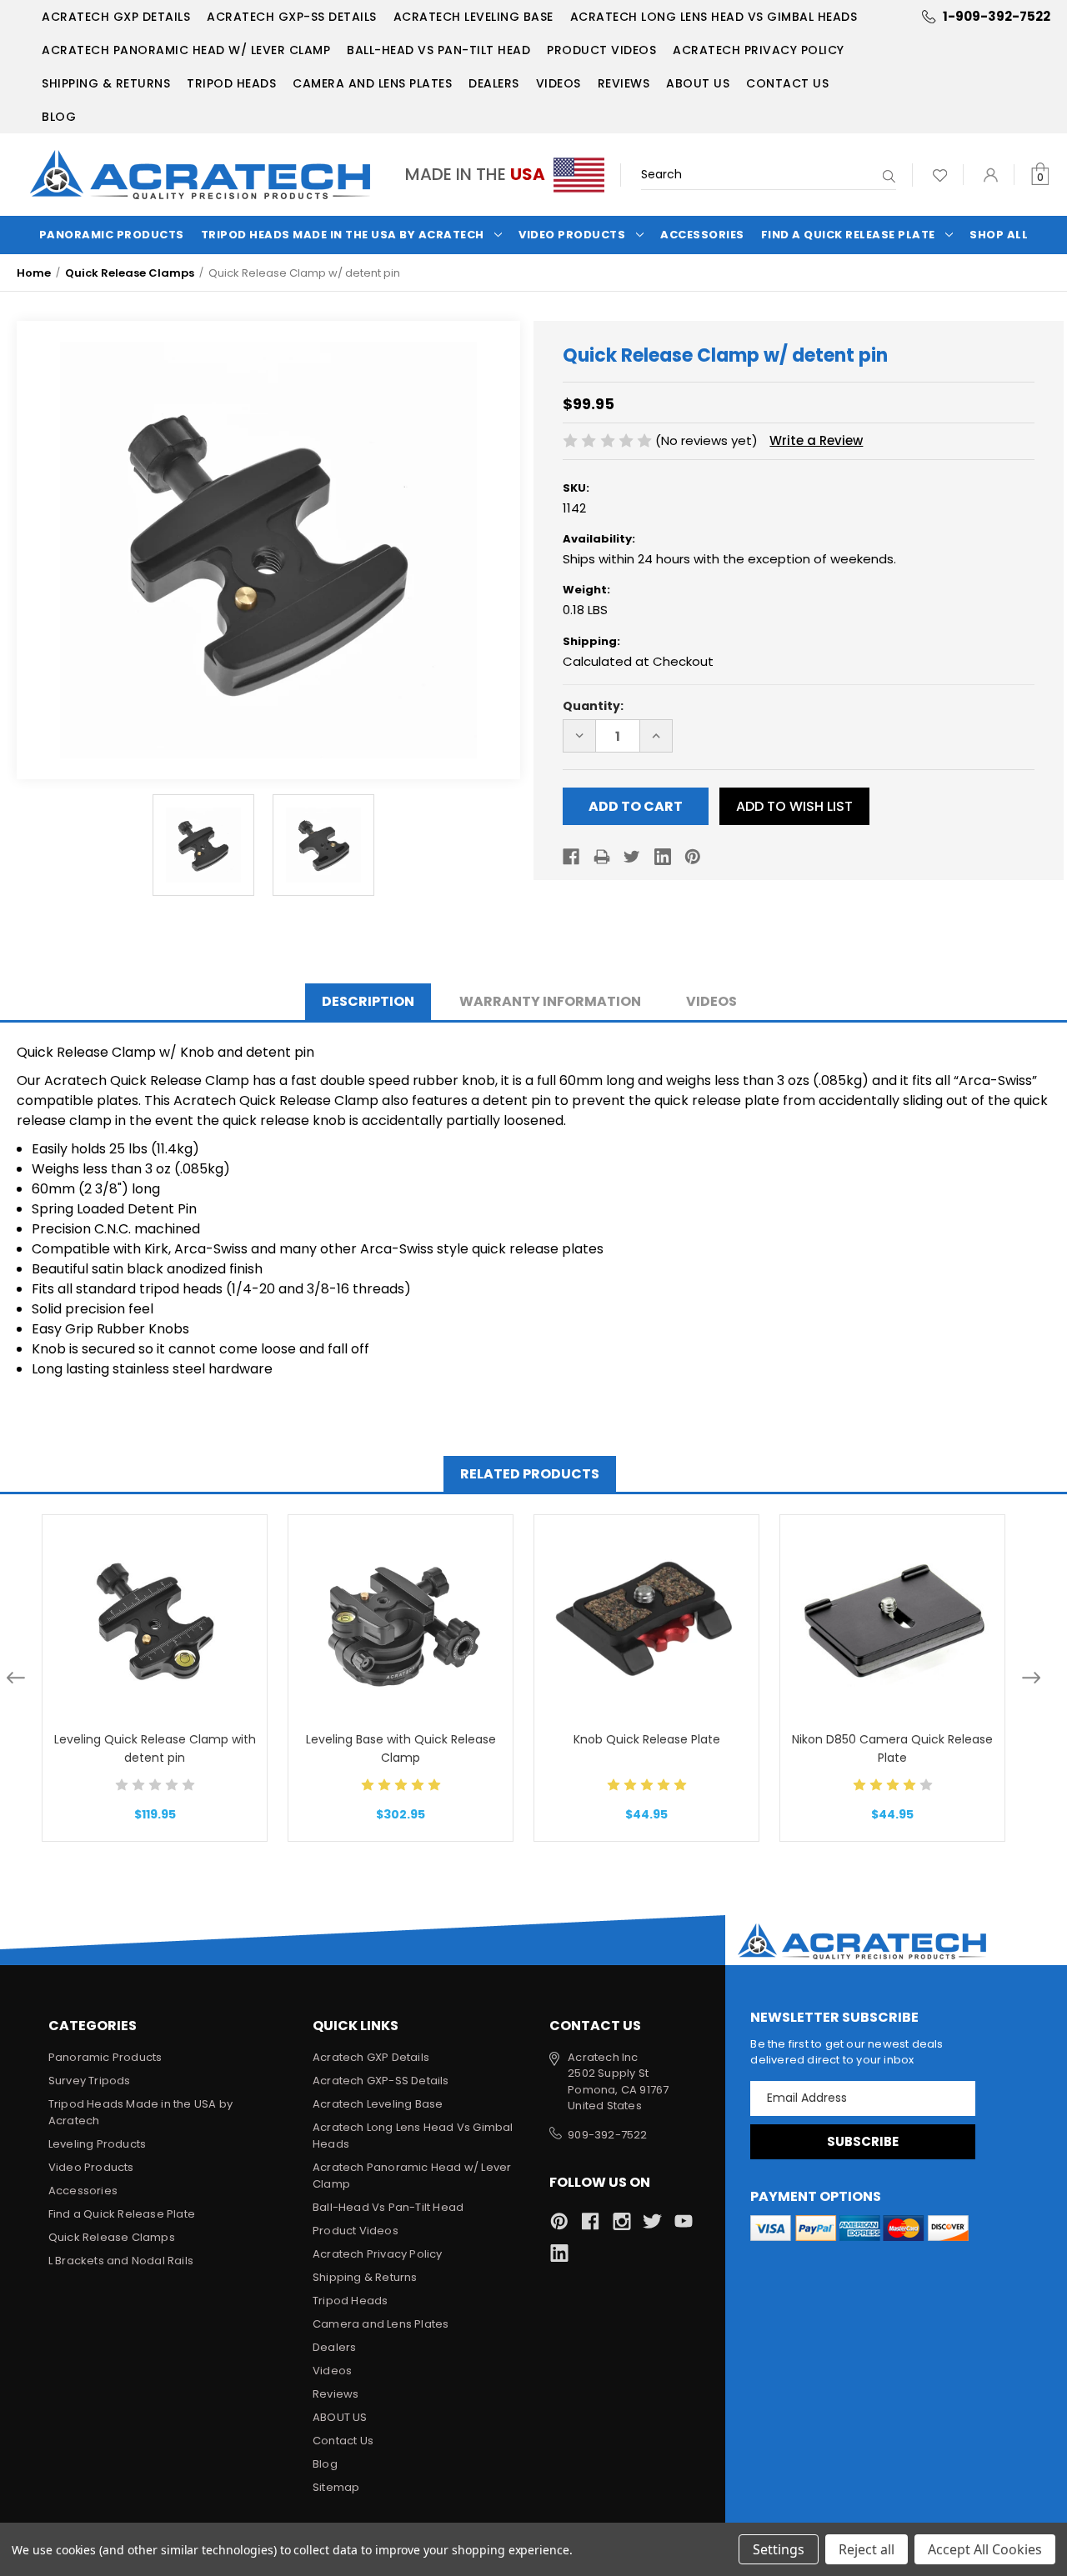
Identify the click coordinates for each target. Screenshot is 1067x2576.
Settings (779, 2549)
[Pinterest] (693, 857)
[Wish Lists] (940, 175)
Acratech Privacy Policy (759, 50)
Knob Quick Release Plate (647, 1739)
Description (368, 1001)
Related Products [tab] (530, 1474)
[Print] (602, 857)
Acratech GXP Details (116, 17)
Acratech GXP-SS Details (292, 17)
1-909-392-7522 (997, 16)
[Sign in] (991, 175)
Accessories (702, 235)
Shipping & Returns (106, 83)
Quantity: (593, 706)
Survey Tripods (90, 2081)
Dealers (494, 83)
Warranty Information (550, 1001)
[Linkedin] (663, 857)
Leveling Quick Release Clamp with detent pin (155, 1748)
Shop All (999, 235)
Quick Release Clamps (112, 2237)
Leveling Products (97, 2144)
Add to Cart (155, 1642)
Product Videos (601, 50)
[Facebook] (571, 857)
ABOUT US (698, 83)
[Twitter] (632, 857)
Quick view (155, 1599)
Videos (559, 83)
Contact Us (787, 83)
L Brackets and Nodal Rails (121, 2261)
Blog (59, 117)
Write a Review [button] (816, 440)
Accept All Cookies (985, 2549)
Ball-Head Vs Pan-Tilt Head (438, 50)
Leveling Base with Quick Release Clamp (401, 1748)
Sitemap (336, 2487)
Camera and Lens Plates (372, 83)
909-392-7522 (607, 2135)
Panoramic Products (112, 235)
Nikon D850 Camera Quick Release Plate (892, 1748)
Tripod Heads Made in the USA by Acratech (343, 235)
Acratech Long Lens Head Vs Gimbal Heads (714, 17)
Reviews (624, 83)
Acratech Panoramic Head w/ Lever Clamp (186, 50)
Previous (16, 1678)
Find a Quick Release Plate (848, 235)
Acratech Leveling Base (473, 17)
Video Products (572, 235)
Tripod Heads (231, 83)
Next (1031, 1678)
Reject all (867, 2549)
